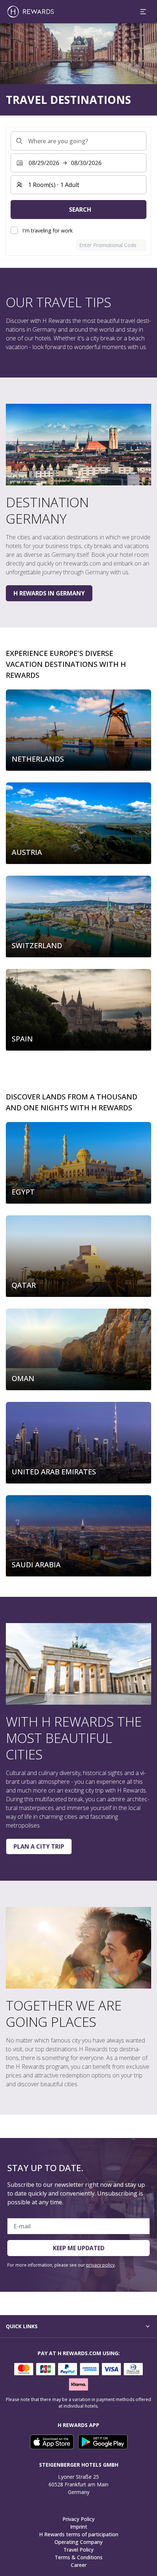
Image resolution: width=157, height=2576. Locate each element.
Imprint (79, 2527)
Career (79, 2565)
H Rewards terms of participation (79, 2534)
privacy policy (100, 2265)
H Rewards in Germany (49, 593)
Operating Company (78, 2542)
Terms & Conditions (79, 2557)
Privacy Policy (78, 2519)
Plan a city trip (39, 1846)
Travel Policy (78, 2550)
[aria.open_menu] (143, 12)
